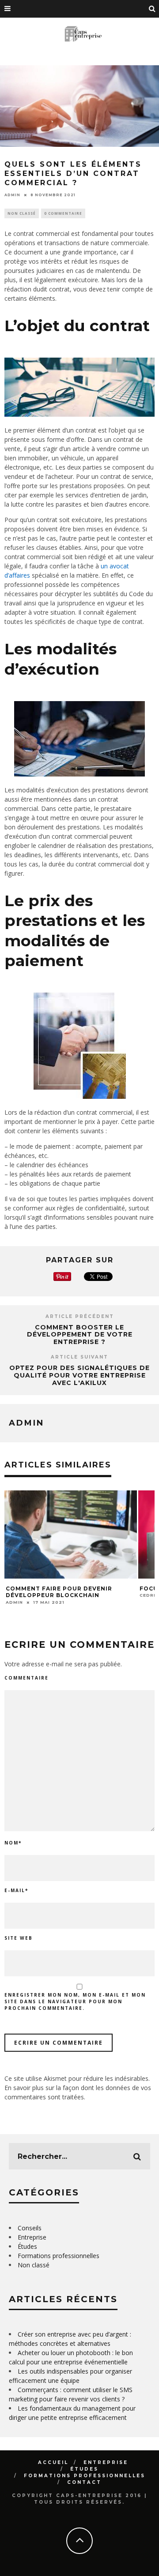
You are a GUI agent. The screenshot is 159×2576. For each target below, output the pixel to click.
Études (27, 2246)
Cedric (149, 1595)
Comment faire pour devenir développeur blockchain (59, 1592)
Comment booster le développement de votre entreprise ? (80, 1335)
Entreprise (32, 2237)
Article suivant (79, 1357)
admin (12, 195)
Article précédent (80, 1316)
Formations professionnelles (59, 2256)
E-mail (16, 1890)
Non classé (22, 213)
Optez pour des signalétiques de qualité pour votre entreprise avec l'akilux (79, 1375)
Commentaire (26, 1678)
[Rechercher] (152, 9)
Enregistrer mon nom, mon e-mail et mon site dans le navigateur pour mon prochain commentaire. (75, 2001)
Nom (13, 1843)
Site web (19, 1938)
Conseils (30, 2228)
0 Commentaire (63, 213)
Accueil (53, 2462)
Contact (84, 2482)
